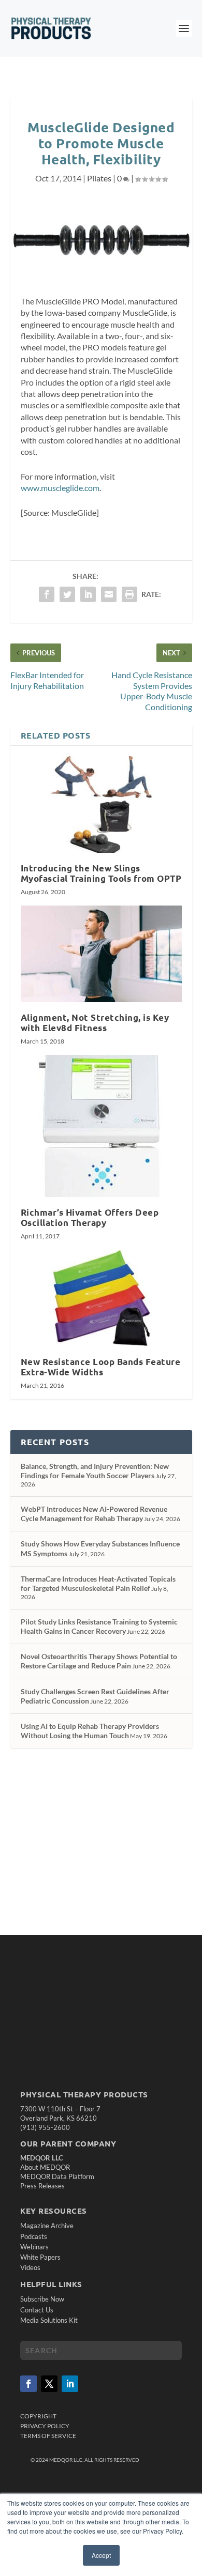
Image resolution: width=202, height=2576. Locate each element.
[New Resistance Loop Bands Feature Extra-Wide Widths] (101, 1298)
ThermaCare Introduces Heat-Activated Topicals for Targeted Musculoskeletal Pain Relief (98, 1583)
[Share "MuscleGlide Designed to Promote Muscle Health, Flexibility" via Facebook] (47, 594)
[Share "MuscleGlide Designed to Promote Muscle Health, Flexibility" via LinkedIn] (88, 594)
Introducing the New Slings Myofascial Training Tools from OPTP (101, 873)
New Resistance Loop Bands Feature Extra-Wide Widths (101, 1367)
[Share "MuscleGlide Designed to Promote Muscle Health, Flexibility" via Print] (129, 594)
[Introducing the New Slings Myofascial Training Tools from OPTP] (101, 804)
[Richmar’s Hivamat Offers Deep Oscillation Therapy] (101, 1126)
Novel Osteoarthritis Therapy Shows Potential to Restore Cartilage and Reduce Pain (99, 1661)
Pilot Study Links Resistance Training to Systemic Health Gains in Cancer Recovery (99, 1626)
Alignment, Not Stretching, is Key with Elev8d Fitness (95, 1023)
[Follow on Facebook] (28, 2384)
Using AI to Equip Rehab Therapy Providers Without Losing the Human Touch (90, 1731)
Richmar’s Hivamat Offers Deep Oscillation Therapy (90, 1217)
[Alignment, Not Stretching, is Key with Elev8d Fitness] (101, 954)
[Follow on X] (49, 2384)
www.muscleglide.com (60, 488)
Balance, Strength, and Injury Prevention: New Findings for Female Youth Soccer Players (95, 1471)
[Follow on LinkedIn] (70, 2384)
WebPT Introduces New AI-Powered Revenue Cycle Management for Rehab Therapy (94, 1514)
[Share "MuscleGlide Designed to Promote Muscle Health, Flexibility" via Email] (109, 594)
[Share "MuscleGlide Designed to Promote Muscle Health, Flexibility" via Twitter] (67, 594)
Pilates (99, 178)
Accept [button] (101, 2555)
